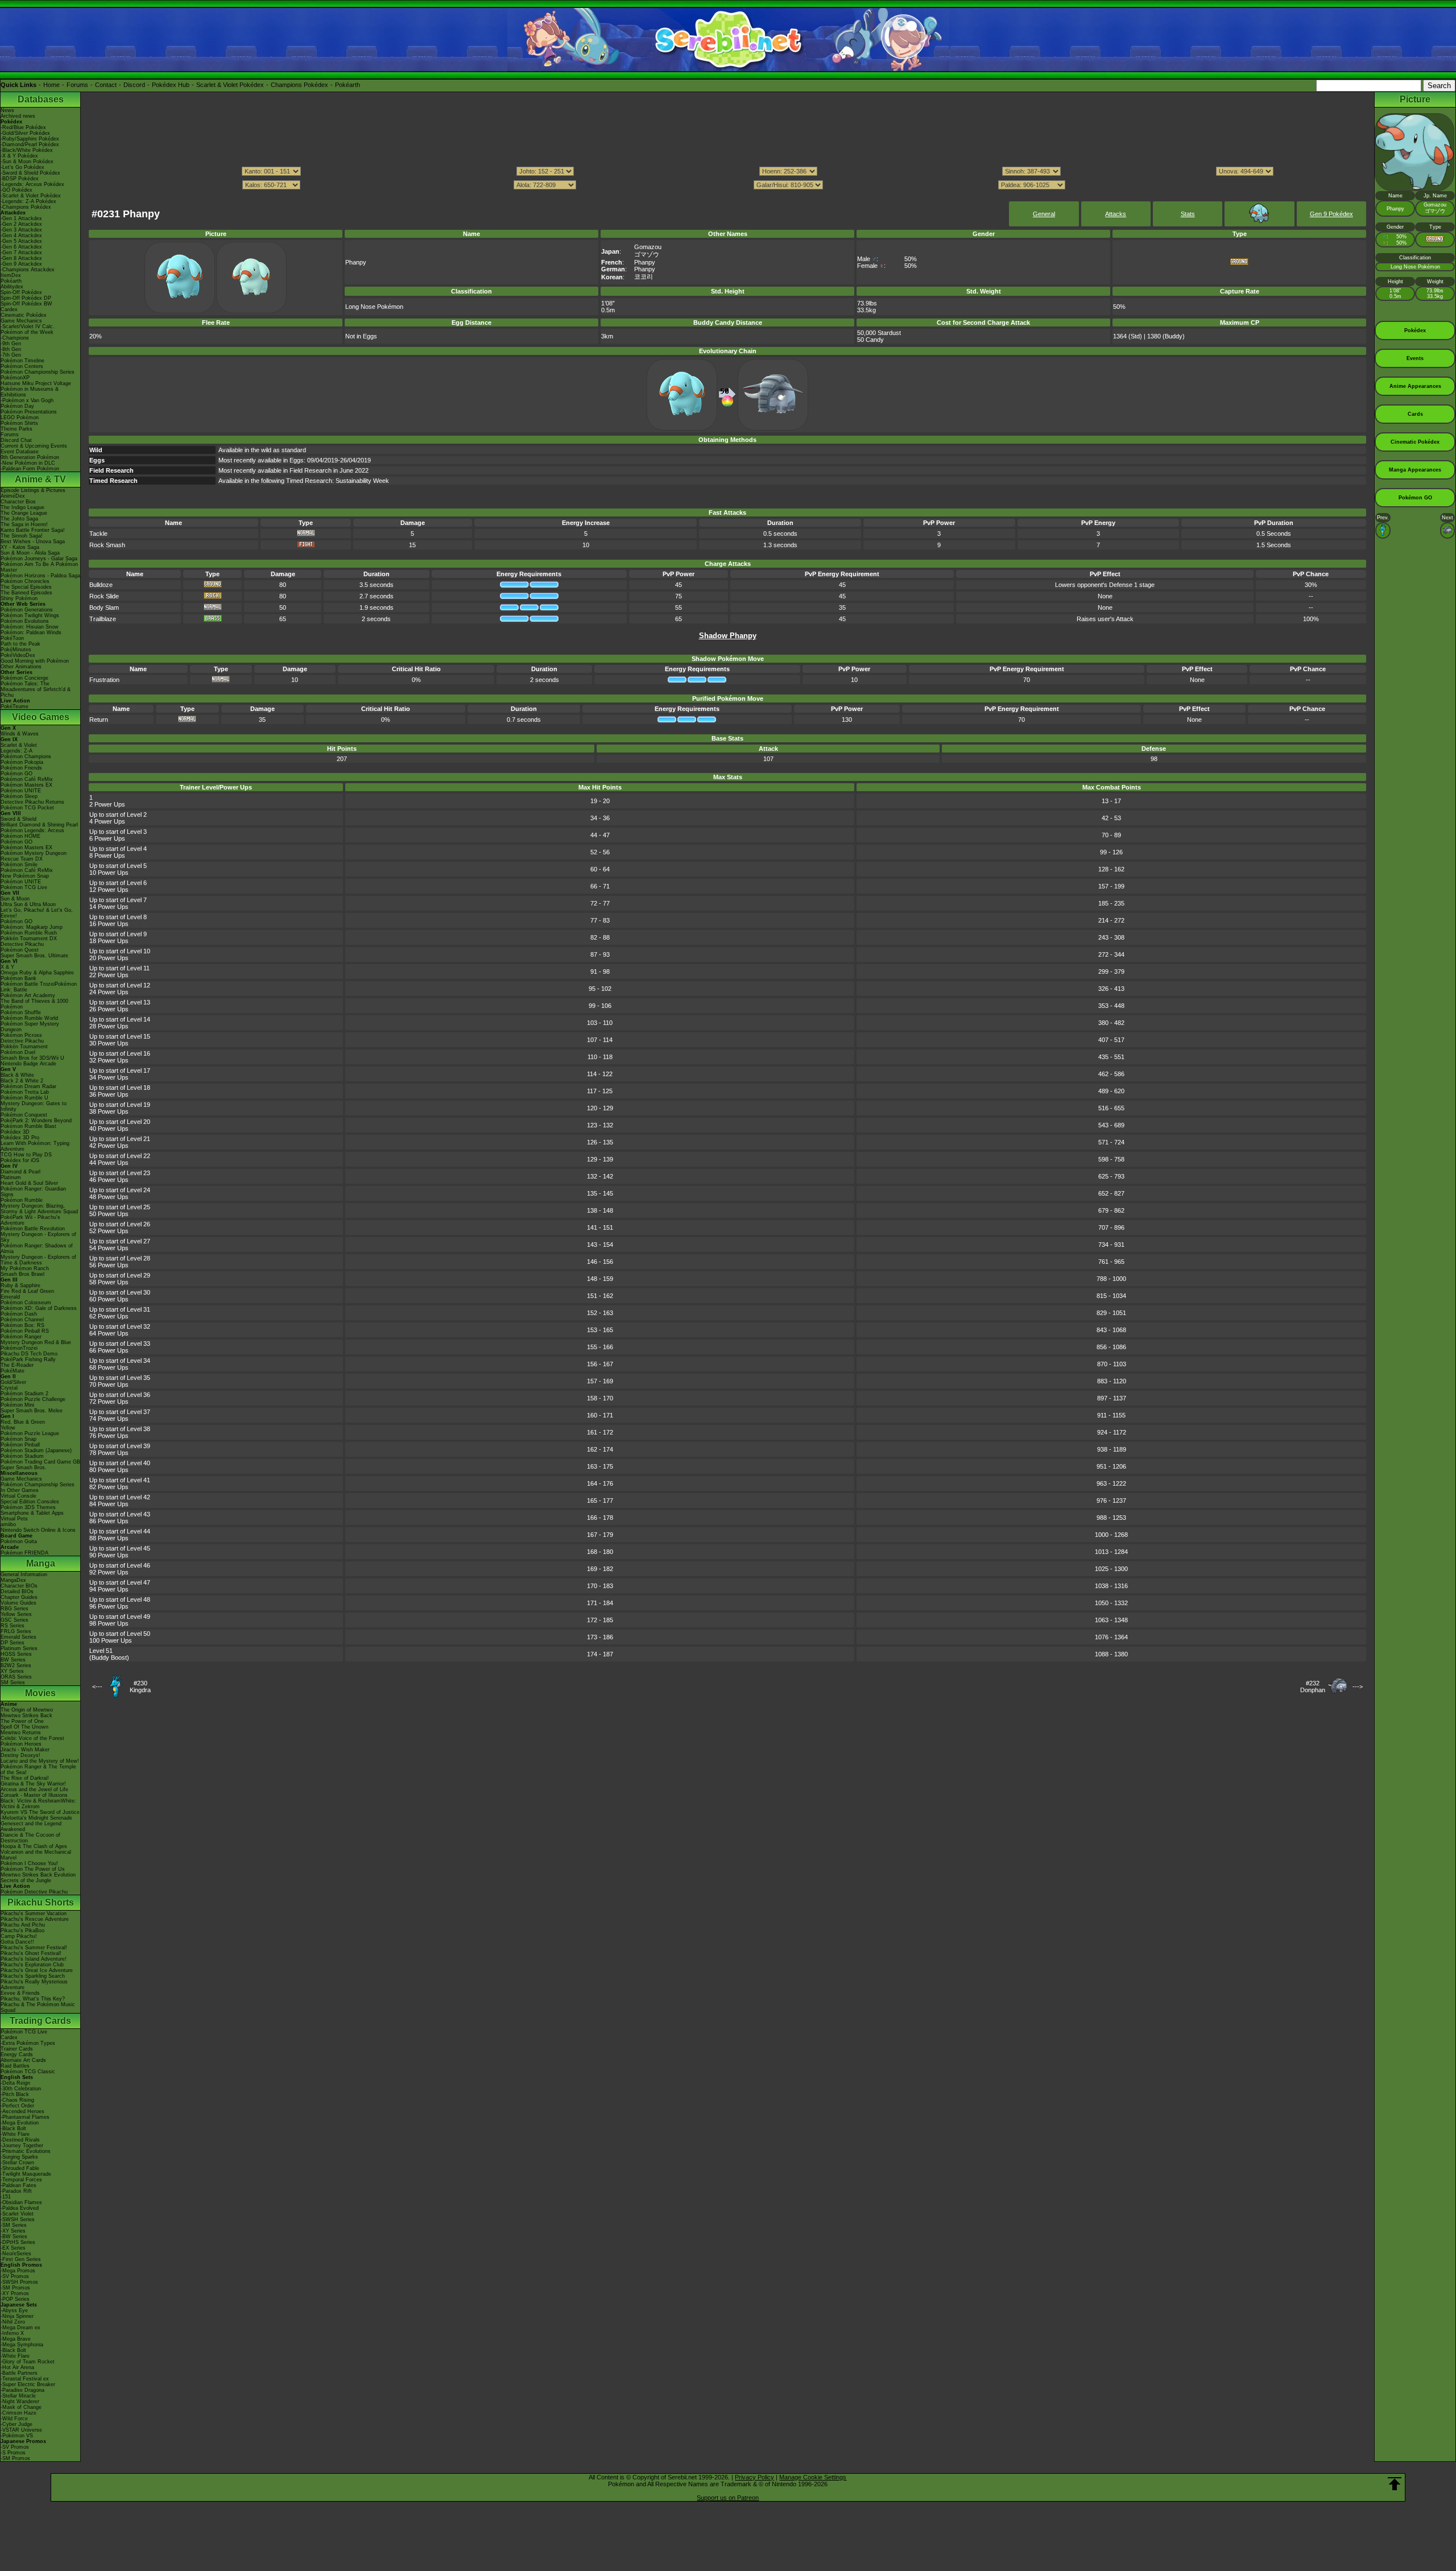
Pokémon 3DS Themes (28, 1507)
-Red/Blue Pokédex (23, 127)
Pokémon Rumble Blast (28, 1126)
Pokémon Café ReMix (27, 779)
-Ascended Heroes (22, 2111)
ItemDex (11, 275)
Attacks (1116, 214)
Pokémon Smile (19, 865)
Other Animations (21, 667)
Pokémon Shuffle (21, 1012)
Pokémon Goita (19, 1541)
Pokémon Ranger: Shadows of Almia (37, 1249)
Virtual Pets (14, 1519)
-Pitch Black (15, 2094)
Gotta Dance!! (17, 1942)
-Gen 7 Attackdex (21, 253)
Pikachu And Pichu (23, 1925)
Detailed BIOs (17, 1592)
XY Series (12, 1671)
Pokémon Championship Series (38, 372)
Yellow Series (16, 1614)
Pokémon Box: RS (22, 1325)
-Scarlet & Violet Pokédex (31, 196)
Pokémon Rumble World (29, 1018)
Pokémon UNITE (21, 791)
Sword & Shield (18, 819)
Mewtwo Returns (21, 1733)
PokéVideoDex (18, 655)
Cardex (9, 309)
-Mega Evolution (20, 2123)
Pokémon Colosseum (26, 1303)
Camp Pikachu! (19, 1936)
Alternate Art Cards (23, 2060)
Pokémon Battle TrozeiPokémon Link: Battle (39, 987)
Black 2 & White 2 (22, 1081)
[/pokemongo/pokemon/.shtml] (727, 196)
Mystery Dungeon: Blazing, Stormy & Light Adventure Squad (39, 1209)
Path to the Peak (20, 644)
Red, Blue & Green (23, 1422)
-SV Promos (15, 2276)
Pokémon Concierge (24, 678)
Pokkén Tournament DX (29, 939)
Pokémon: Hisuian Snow (30, 627)
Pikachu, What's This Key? (33, 1999)
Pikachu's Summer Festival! (34, 1948)
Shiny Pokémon (19, 598)
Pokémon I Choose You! (29, 1863)
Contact (106, 85)
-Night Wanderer (20, 2401)
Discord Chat (16, 440)
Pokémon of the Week (27, 332)
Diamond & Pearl (20, 1172)
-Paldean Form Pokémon (30, 469)
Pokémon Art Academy (28, 995)
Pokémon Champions (26, 757)
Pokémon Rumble (22, 1200)
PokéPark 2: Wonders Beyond (36, 1121)
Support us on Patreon (728, 2498)
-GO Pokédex (16, 190)
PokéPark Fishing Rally (28, 1359)
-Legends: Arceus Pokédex (32, 184)
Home (51, 85)
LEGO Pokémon (20, 418)
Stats (1188, 214)
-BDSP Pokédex (20, 179)
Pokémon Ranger (21, 1337)
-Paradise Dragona (22, 2390)
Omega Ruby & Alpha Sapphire (37, 973)
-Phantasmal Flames (25, 2117)
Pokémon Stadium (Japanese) (36, 1450)
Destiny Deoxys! (20, 1755)
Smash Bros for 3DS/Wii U (32, 1058)
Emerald (10, 1297)
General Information (24, 1574)
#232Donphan (1313, 1687)
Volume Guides (18, 1603)
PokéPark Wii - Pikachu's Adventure (30, 1220)
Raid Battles (15, 2066)
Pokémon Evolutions (25, 621)
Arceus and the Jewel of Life (34, 1789)
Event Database (20, 452)
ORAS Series (16, 1677)
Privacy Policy (754, 2477)
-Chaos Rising (17, 2100)
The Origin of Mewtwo (27, 1710)
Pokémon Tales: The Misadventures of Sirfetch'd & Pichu (36, 689)
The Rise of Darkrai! (25, 1778)
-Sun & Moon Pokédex (27, 162)
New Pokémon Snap (25, 876)
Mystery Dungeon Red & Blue (36, 1342)
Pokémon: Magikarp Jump (32, 927)
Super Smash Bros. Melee (32, 1411)
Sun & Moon (15, 899)
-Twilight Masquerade (26, 2174)
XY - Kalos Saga (20, 547)
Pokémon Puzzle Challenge (33, 1399)
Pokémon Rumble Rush (29, 933)
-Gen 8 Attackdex (21, 258)
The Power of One (22, 1721)
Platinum (11, 1177)
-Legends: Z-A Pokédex (28, 201)
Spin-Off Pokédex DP (26, 298)
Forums (77, 85)
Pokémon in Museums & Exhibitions (30, 392)
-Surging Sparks (19, 2157)
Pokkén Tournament (24, 1047)
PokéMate (13, 1371)
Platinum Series (19, 1648)
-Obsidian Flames (21, 2202)
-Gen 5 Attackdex (21, 241)
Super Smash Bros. (24, 1468)
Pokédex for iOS (20, 1160)
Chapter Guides (19, 1597)
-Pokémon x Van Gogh (27, 400)
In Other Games (20, 1490)
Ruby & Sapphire (20, 1285)
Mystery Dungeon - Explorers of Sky (38, 1237)
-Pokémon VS (17, 2436)
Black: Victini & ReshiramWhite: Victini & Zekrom (38, 1804)
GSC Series (15, 1620)
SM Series (13, 1683)
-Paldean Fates (18, 2185)
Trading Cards (40, 2021)
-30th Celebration (21, 2089)
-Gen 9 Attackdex (21, 264)
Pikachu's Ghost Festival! (31, 1953)
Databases (41, 99)
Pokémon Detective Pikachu (34, 1892)
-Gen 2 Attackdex (21, 224)
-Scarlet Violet (17, 2214)
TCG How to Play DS (26, 1155)
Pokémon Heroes (21, 1744)
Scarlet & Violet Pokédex (230, 85)
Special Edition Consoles (30, 1502)
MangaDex (13, 1580)
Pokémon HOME (20, 836)
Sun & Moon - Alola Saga (30, 553)
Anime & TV (40, 479)
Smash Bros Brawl (22, 1274)
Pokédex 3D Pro (20, 1138)
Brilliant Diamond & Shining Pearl (39, 825)
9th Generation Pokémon (30, 457)
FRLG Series (16, 1631)
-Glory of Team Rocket (28, 2362)
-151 (6, 2197)
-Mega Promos (18, 2271)
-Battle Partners (19, 2373)
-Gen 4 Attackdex (21, 235)
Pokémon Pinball (20, 1445)
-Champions (15, 338)
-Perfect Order (17, 2106)
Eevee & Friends (20, 1993)
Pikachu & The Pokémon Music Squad (38, 2007)
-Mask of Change (21, 2407)
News (7, 110)
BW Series (13, 1660)
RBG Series (15, 1609)
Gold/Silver (13, 1382)
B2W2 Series (16, 1665)
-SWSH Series (18, 2219)
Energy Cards (17, 2055)
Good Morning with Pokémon (35, 661)
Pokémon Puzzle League (30, 1433)
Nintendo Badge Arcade (28, 1064)
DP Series (13, 1643)
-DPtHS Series (18, 2242)
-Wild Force (14, 2419)
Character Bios (18, 502)
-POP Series (15, 2299)
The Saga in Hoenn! (24, 524)
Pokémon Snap (18, 1439)
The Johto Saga (19, 519)
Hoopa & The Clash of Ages (34, 1846)
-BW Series (14, 2237)
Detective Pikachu (22, 944)
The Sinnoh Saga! (22, 536)
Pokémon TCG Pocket (27, 808)
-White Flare (15, 2134)
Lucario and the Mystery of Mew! (40, 1761)
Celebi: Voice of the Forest (32, 1738)
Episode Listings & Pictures (33, 490)
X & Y (7, 967)
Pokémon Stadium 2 (24, 1394)
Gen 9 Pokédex (1331, 214)
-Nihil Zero (13, 2322)
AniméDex (13, 496)
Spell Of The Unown (24, 1727)
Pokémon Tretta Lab (25, 1092)
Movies (40, 1693)
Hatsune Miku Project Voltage (36, 383)
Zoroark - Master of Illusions (34, 1795)
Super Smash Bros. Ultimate (34, 956)
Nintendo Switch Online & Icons (38, 1530)
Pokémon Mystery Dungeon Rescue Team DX (34, 856)
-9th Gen (11, 344)
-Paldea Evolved (20, 2208)
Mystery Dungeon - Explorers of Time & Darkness (38, 1260)
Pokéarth (348, 85)
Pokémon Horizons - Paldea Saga (40, 576)
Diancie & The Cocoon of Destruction (30, 1838)
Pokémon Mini (17, 1405)
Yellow (8, 1428)
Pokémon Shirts (19, 423)
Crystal (9, 1388)
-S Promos (13, 2453)
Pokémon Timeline (22, 361)
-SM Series (14, 2225)
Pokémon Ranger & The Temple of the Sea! (38, 1770)
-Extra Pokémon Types (28, 2043)
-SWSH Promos (19, 2282)
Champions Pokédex (299, 85)
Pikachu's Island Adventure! (34, 1959)
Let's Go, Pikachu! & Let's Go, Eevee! (37, 913)
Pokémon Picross (21, 1035)
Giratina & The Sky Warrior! (33, 1784)
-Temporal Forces (21, 2180)
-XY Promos (15, 2293)
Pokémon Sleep (19, 796)
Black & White (17, 1075)
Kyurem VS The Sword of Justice (40, 1812)
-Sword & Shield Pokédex (30, 173)
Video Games (41, 717)
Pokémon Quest (20, 950)
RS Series (13, 1626)
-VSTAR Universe (21, 2430)
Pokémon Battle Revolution (33, 1229)
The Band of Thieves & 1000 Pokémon (34, 1004)
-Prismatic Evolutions (26, 2151)
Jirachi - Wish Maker (25, 1750)
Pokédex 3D (15, 1132)
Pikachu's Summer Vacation (34, 1913)
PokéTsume (15, 706)
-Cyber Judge (16, 2424)
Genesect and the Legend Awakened (31, 1826)
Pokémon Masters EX (26, 785)
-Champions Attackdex (28, 270)
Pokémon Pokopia (22, 762)
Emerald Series (18, 1637)
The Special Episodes (26, 587)
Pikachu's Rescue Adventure (35, 1919)
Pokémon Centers (22, 366)
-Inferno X (12, 2333)
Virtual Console (18, 1496)
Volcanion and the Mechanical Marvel (36, 1855)
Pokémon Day (17, 406)
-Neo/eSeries (16, 2254)
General (1044, 214)
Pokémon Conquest (24, 1115)
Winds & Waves (20, 734)
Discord (134, 85)
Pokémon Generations (27, 610)
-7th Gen (11, 355)
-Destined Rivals (20, 2140)
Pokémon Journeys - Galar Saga (39, 559)
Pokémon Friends (21, 768)
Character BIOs (19, 1586)
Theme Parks (16, 429)
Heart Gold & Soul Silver (29, 1183)
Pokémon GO (16, 774)
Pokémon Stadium (22, 1456)
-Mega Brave (16, 2339)
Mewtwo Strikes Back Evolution (38, 1875)
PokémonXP (15, 378)
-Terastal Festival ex (25, 2379)
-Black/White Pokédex (27, 150)
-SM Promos (15, 2288)
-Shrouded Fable (20, 2168)
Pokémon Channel (22, 1320)
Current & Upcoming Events (34, 446)
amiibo (8, 1524)
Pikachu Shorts (41, 1902)
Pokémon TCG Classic (28, 2072)
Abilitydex (12, 287)
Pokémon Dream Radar (28, 1086)
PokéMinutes (16, 650)
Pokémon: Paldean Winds (31, 633)
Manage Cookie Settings (813, 2477)
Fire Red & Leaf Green (27, 1291)
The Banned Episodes (26, 593)
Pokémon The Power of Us (33, 1869)
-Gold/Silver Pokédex (25, 133)
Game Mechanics (21, 321)
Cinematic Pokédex (24, 315)
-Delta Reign (15, 2083)
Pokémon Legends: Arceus (32, 830)
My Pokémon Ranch (25, 1268)
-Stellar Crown (17, 2163)
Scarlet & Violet (19, 745)
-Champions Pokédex (26, 207)
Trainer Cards (17, 2049)
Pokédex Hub (171, 85)
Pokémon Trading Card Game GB (40, 1462)
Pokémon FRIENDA (24, 1553)
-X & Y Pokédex (19, 156)
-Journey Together (22, 2146)
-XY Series (13, 2231)
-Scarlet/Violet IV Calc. (28, 326)
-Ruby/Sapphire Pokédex (30, 139)
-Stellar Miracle (18, 2396)
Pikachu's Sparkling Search (33, 1976)
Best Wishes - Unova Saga (33, 542)
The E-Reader (17, 1365)
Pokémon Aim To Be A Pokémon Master (39, 567)
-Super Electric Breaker (28, 2384)
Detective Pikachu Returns (32, 802)
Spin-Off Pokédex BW (26, 304)
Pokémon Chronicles (25, 581)
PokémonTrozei (19, 1348)
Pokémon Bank (18, 978)
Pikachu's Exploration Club (32, 1965)
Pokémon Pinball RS (25, 1331)
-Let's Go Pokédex (22, 167)
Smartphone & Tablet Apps (32, 1513)
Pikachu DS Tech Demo (29, 1354)
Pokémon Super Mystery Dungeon (30, 1027)
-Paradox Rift (16, 2191)
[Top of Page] (1395, 2484)
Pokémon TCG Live (24, 887)
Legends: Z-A (16, 751)
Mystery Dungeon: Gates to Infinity (34, 1106)
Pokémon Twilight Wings (30, 615)
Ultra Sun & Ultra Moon (28, 904)
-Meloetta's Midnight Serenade (36, 1818)
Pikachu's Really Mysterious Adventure (34, 1985)
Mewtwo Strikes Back (26, 1716)
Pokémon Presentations (29, 412)
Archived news (18, 116)
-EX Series (13, 2248)
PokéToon (12, 638)
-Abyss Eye (14, 2310)
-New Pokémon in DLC (28, 463)
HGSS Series (16, 1654)
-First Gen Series (21, 2259)
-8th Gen (11, 349)
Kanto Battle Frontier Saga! (33, 530)
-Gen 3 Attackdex (21, 230)
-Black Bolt (13, 2128)
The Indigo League (22, 507)
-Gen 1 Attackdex (21, 218)
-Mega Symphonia (22, 2345)
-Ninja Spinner (17, 2316)
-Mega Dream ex (20, 2328)
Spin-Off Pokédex (21, 292)
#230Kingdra (140, 1687)
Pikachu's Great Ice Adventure (37, 1970)
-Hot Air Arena (17, 2367)
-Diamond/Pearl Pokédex (30, 144)
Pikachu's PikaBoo (22, 1931)
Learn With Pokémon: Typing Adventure (35, 1146)
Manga (41, 1563)
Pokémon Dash (19, 1314)
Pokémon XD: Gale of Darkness (39, 1308)
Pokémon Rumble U (24, 1098)
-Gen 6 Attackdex (21, 247)
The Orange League (24, 513)
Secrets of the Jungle (26, 1880)
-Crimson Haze (18, 2413)
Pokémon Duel (18, 1052)
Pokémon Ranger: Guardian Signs (33, 1192)
